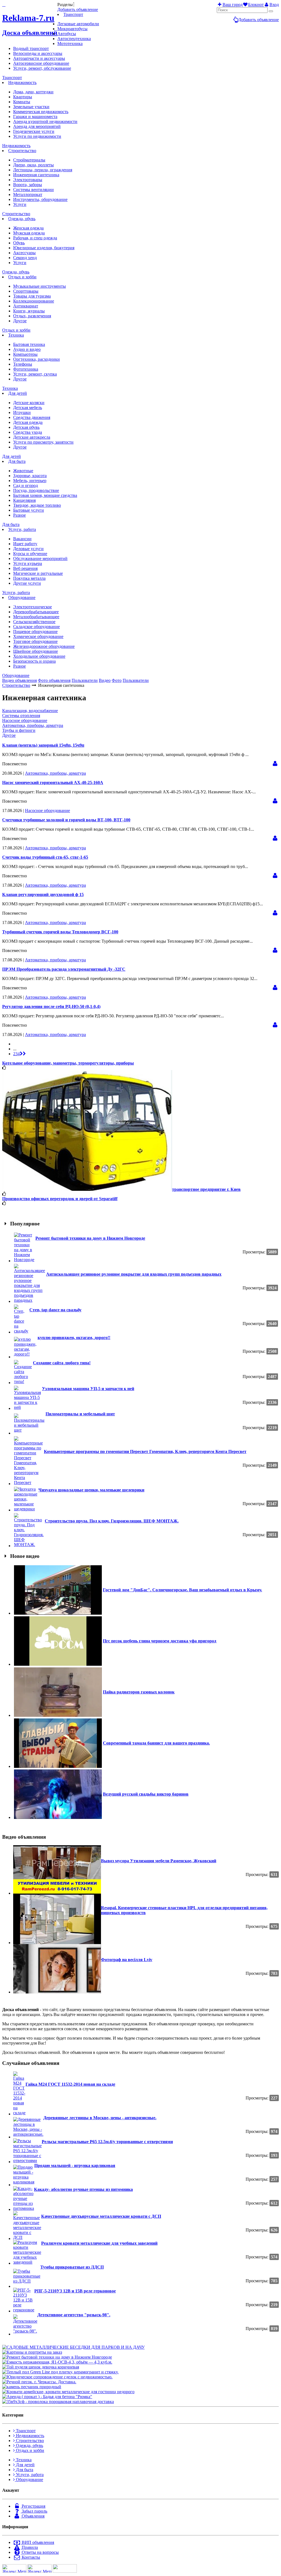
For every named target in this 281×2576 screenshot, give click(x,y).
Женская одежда (28, 228)
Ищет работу (25, 544)
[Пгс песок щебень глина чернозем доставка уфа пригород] (58, 1664)
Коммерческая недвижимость (41, 112)
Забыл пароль (34, 2511)
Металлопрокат (28, 194)
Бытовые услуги (29, 510)
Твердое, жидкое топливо (37, 505)
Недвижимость (22, 82)
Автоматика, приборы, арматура (33, 725)
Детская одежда (28, 422)
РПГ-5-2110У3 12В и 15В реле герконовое (75, 2291)
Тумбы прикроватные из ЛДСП (72, 2267)
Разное (19, 515)
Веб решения (25, 568)
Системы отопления (21, 716)
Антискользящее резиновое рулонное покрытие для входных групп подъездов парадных (134, 1274)
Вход (274, 5)
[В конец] (23, 1054)
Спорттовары (26, 291)
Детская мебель (28, 408)
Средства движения (32, 417)
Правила (29, 2547)
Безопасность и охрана (34, 661)
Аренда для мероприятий (37, 126)
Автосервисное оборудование (41, 63)
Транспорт (73, 14)
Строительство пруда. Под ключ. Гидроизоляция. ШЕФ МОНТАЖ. (112, 1521)
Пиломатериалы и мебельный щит (80, 1414)
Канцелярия (24, 500)
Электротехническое (33, 607)
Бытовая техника (29, 344)
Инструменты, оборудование (40, 199)
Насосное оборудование (25, 720)
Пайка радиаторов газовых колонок (139, 1692)
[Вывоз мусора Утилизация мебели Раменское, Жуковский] (57, 1893)
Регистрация (33, 2506)
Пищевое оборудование (35, 632)
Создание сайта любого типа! (62, 1363)
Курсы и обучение (30, 554)
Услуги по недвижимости (37, 136)
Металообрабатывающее (36, 617)
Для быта (17, 461)
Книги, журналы (29, 311)
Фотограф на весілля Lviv (127, 1960)
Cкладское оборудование (36, 627)
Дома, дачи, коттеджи (33, 92)
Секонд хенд (25, 258)
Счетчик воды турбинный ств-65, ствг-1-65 (45, 857)
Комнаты (22, 102)
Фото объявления (54, 680)
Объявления (33, 2516)
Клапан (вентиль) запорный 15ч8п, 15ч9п (43, 745)
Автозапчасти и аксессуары (39, 58)
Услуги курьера (28, 563)
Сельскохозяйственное (34, 622)
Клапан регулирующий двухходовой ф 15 (43, 894)
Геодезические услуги (34, 131)
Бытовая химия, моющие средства (45, 495)
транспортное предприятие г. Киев (206, 1189)
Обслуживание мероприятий (40, 558)
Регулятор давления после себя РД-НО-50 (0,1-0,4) (51, 1006)
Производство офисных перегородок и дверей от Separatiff (60, 1199)
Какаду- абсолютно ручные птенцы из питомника (83, 2189)
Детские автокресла (32, 437)
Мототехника (70, 44)
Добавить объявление (258, 20)
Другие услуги (27, 583)
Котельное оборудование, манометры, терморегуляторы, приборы (68, 1063)
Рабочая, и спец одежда (35, 238)
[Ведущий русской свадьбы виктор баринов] (58, 1817)
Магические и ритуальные (38, 573)
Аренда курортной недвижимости (45, 121)
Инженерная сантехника (36, 175)
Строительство (22, 151)
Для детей (18, 393)
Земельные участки (31, 107)
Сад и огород (26, 485)
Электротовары (28, 180)
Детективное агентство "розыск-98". (74, 2315)
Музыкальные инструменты (40, 286)
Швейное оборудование (36, 651)
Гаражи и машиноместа (35, 117)
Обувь (19, 243)
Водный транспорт (31, 48)
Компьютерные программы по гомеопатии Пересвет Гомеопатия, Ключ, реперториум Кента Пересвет (145, 1451)
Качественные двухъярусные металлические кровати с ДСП (101, 2216)
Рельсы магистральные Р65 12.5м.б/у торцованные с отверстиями (107, 2142)
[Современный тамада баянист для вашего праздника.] (58, 1766)
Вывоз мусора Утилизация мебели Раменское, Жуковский (159, 1861)
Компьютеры (25, 354)
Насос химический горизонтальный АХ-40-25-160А (53, 782)
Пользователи (85, 680)
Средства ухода (28, 432)
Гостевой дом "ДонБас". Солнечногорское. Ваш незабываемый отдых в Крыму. (182, 1590)
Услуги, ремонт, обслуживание (42, 68)
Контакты (30, 2557)
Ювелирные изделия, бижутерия (44, 248)
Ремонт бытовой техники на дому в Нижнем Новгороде (90, 1238)
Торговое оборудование (35, 641)
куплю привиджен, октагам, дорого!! (74, 1338)
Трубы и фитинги (19, 730)
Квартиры (23, 97)
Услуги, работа (22, 529)
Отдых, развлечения (32, 316)
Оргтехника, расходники (36, 359)
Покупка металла (29, 578)
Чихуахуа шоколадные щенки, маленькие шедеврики (91, 1490)
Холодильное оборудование (39, 656)
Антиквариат (26, 306)
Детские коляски (29, 403)
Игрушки (22, 412)
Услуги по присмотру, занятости (43, 442)
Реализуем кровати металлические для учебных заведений (99, 2243)
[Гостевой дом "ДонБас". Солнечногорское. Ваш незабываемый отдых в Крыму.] (58, 1613)
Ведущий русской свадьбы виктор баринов (146, 1794)
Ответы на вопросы (40, 2552)
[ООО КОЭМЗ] (275, 764)
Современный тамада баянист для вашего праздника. (156, 1743)
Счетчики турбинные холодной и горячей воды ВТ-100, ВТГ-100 (66, 820)
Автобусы (67, 34)
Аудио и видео (27, 349)
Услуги (20, 204)
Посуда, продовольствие (36, 490)
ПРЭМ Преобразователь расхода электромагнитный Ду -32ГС (64, 969)
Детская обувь (26, 427)
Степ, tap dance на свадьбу (55, 1310)
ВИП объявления (37, 2542)
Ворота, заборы (28, 185)
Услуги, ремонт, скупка (35, 374)
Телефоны (23, 364)
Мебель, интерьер (30, 481)
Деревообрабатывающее (36, 612)
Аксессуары (24, 253)
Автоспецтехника (74, 39)
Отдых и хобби (22, 277)
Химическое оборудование (38, 636)
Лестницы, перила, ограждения (43, 170)
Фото (117, 680)
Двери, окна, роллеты (33, 165)
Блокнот (256, 5)
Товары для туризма (32, 296)
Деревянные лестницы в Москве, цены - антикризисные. (100, 2118)
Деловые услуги (28, 549)
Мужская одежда (29, 233)
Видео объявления (19, 680)
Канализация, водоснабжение (30, 711)
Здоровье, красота (30, 476)
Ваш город (233, 5)
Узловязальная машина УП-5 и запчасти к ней (88, 1389)
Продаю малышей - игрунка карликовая (75, 2165)
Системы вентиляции (33, 190)
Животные (23, 471)
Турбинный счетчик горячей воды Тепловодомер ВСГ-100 (60, 932)
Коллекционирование (34, 301)
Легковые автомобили (78, 24)
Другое (20, 321)
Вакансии (22, 539)
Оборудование (22, 597)
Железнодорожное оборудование (44, 646)
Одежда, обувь (22, 219)
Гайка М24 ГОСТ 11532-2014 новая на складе (70, 2084)
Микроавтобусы (72, 29)
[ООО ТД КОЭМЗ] (275, 801)
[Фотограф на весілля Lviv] (57, 1992)
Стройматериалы (29, 160)
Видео (105, 680)
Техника (16, 335)
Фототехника (26, 369)
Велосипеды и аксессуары (38, 53)
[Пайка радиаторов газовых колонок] (58, 1715)
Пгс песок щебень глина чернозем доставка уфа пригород (160, 1641)
